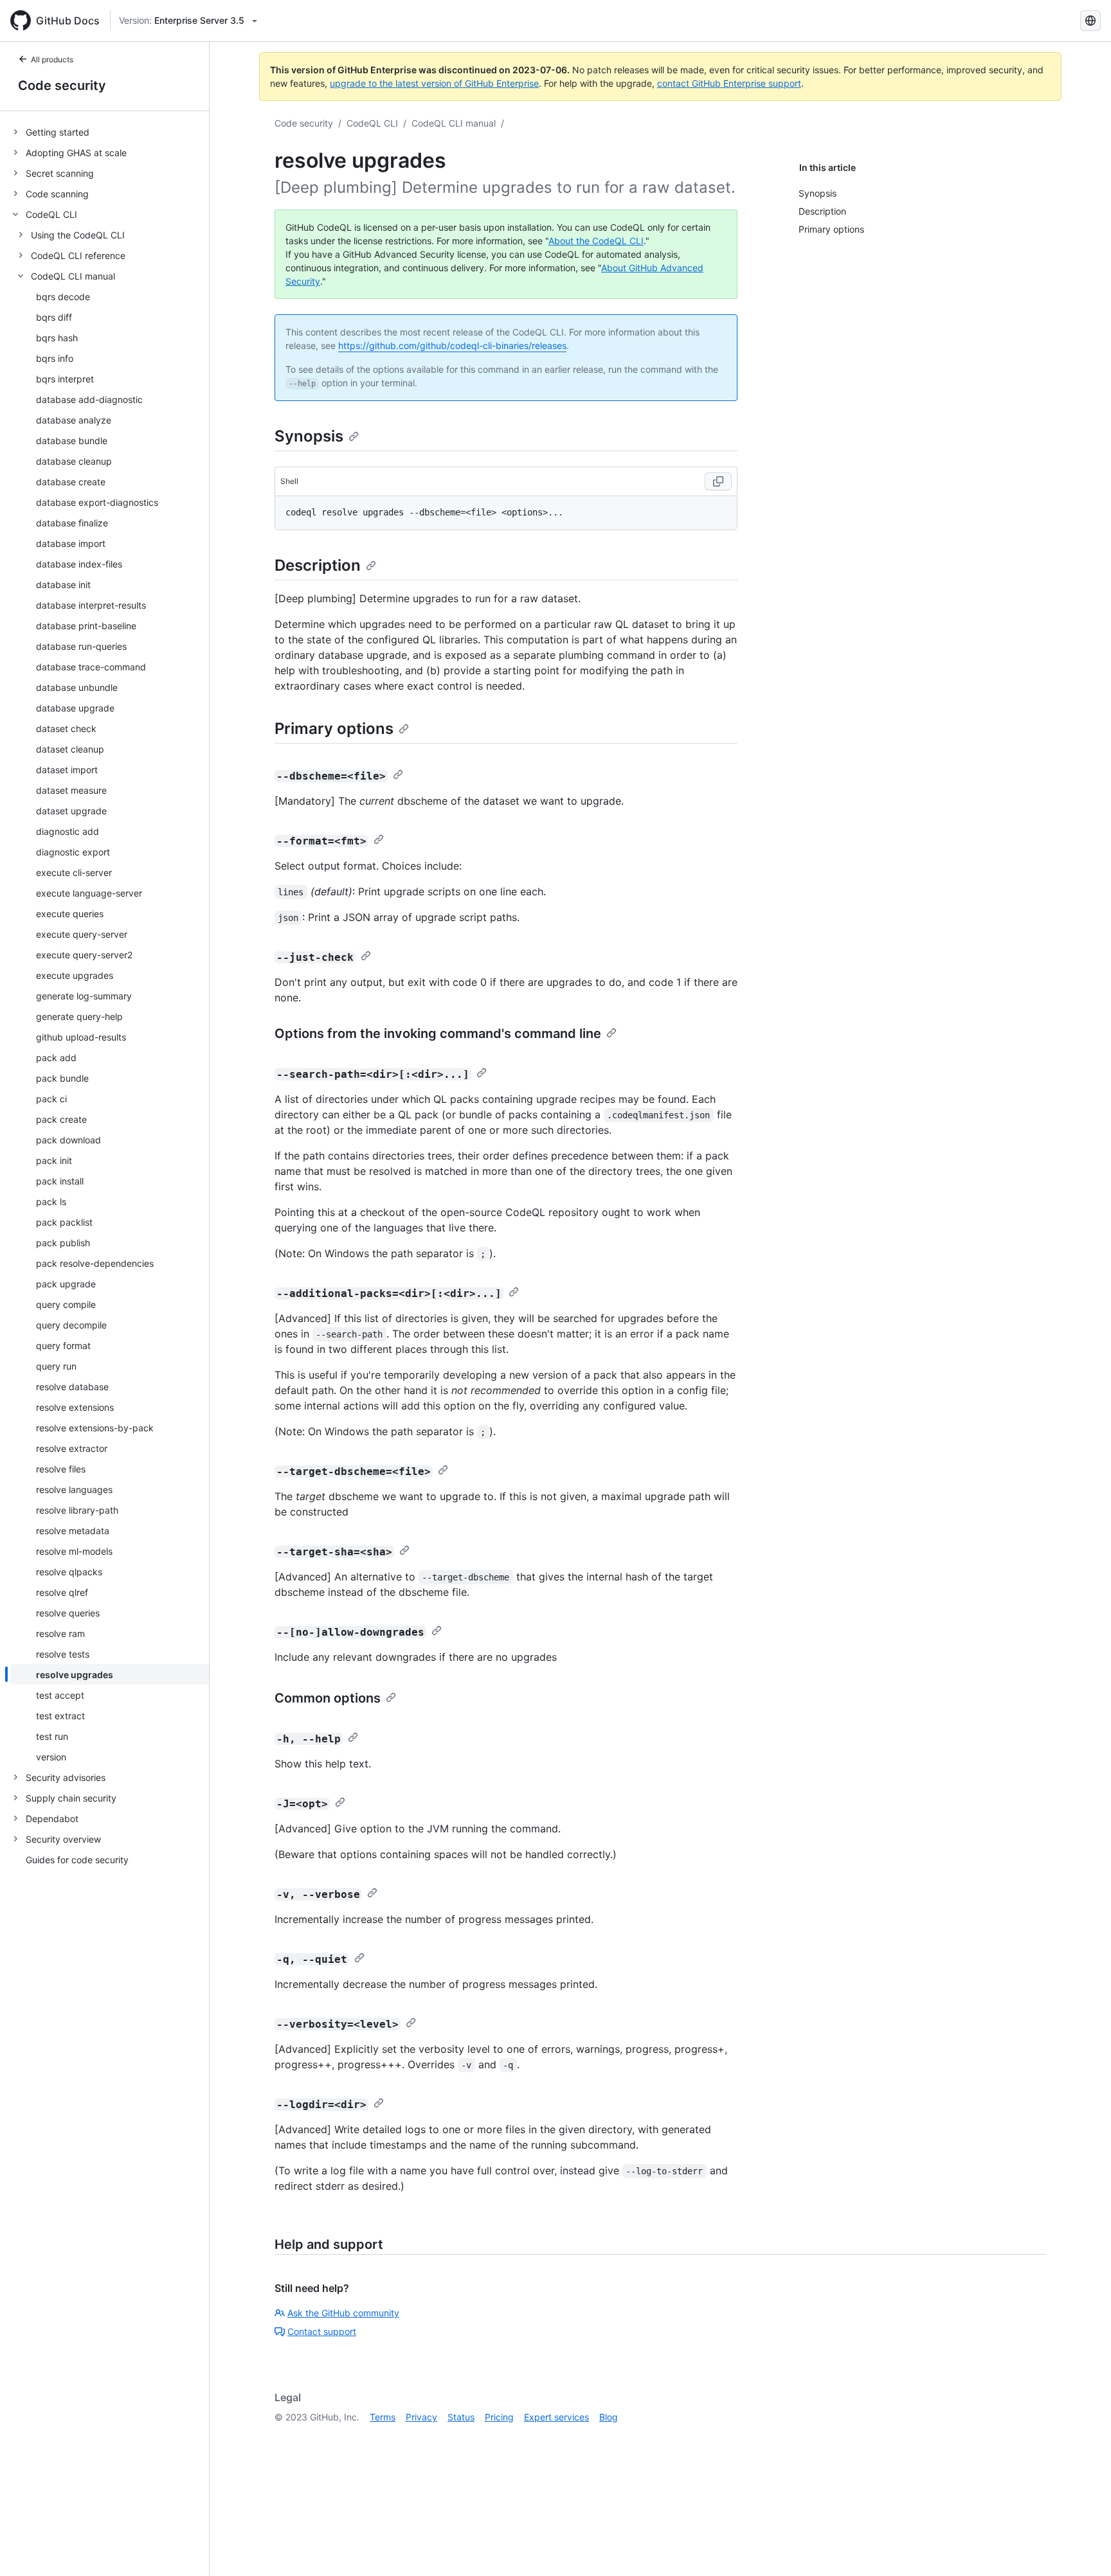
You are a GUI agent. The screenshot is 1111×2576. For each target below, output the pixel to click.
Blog (609, 2417)
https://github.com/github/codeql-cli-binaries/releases (452, 345)
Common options (328, 1698)
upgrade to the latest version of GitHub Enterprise (434, 83)
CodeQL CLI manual (454, 123)
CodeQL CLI (372, 123)
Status (461, 2417)
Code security (62, 85)
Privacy (421, 2417)
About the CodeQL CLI (596, 241)
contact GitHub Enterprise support (729, 83)
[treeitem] (110, 132)
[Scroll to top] (1083, 2548)
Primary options (334, 729)
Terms (383, 2417)
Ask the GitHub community (343, 2313)
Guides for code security (77, 1860)
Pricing (499, 2417)
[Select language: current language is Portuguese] (1090, 21)
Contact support (322, 2331)
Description (318, 565)
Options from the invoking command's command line (438, 1033)
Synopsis (309, 436)
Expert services (556, 2417)
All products (52, 59)
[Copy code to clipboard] (718, 481)
